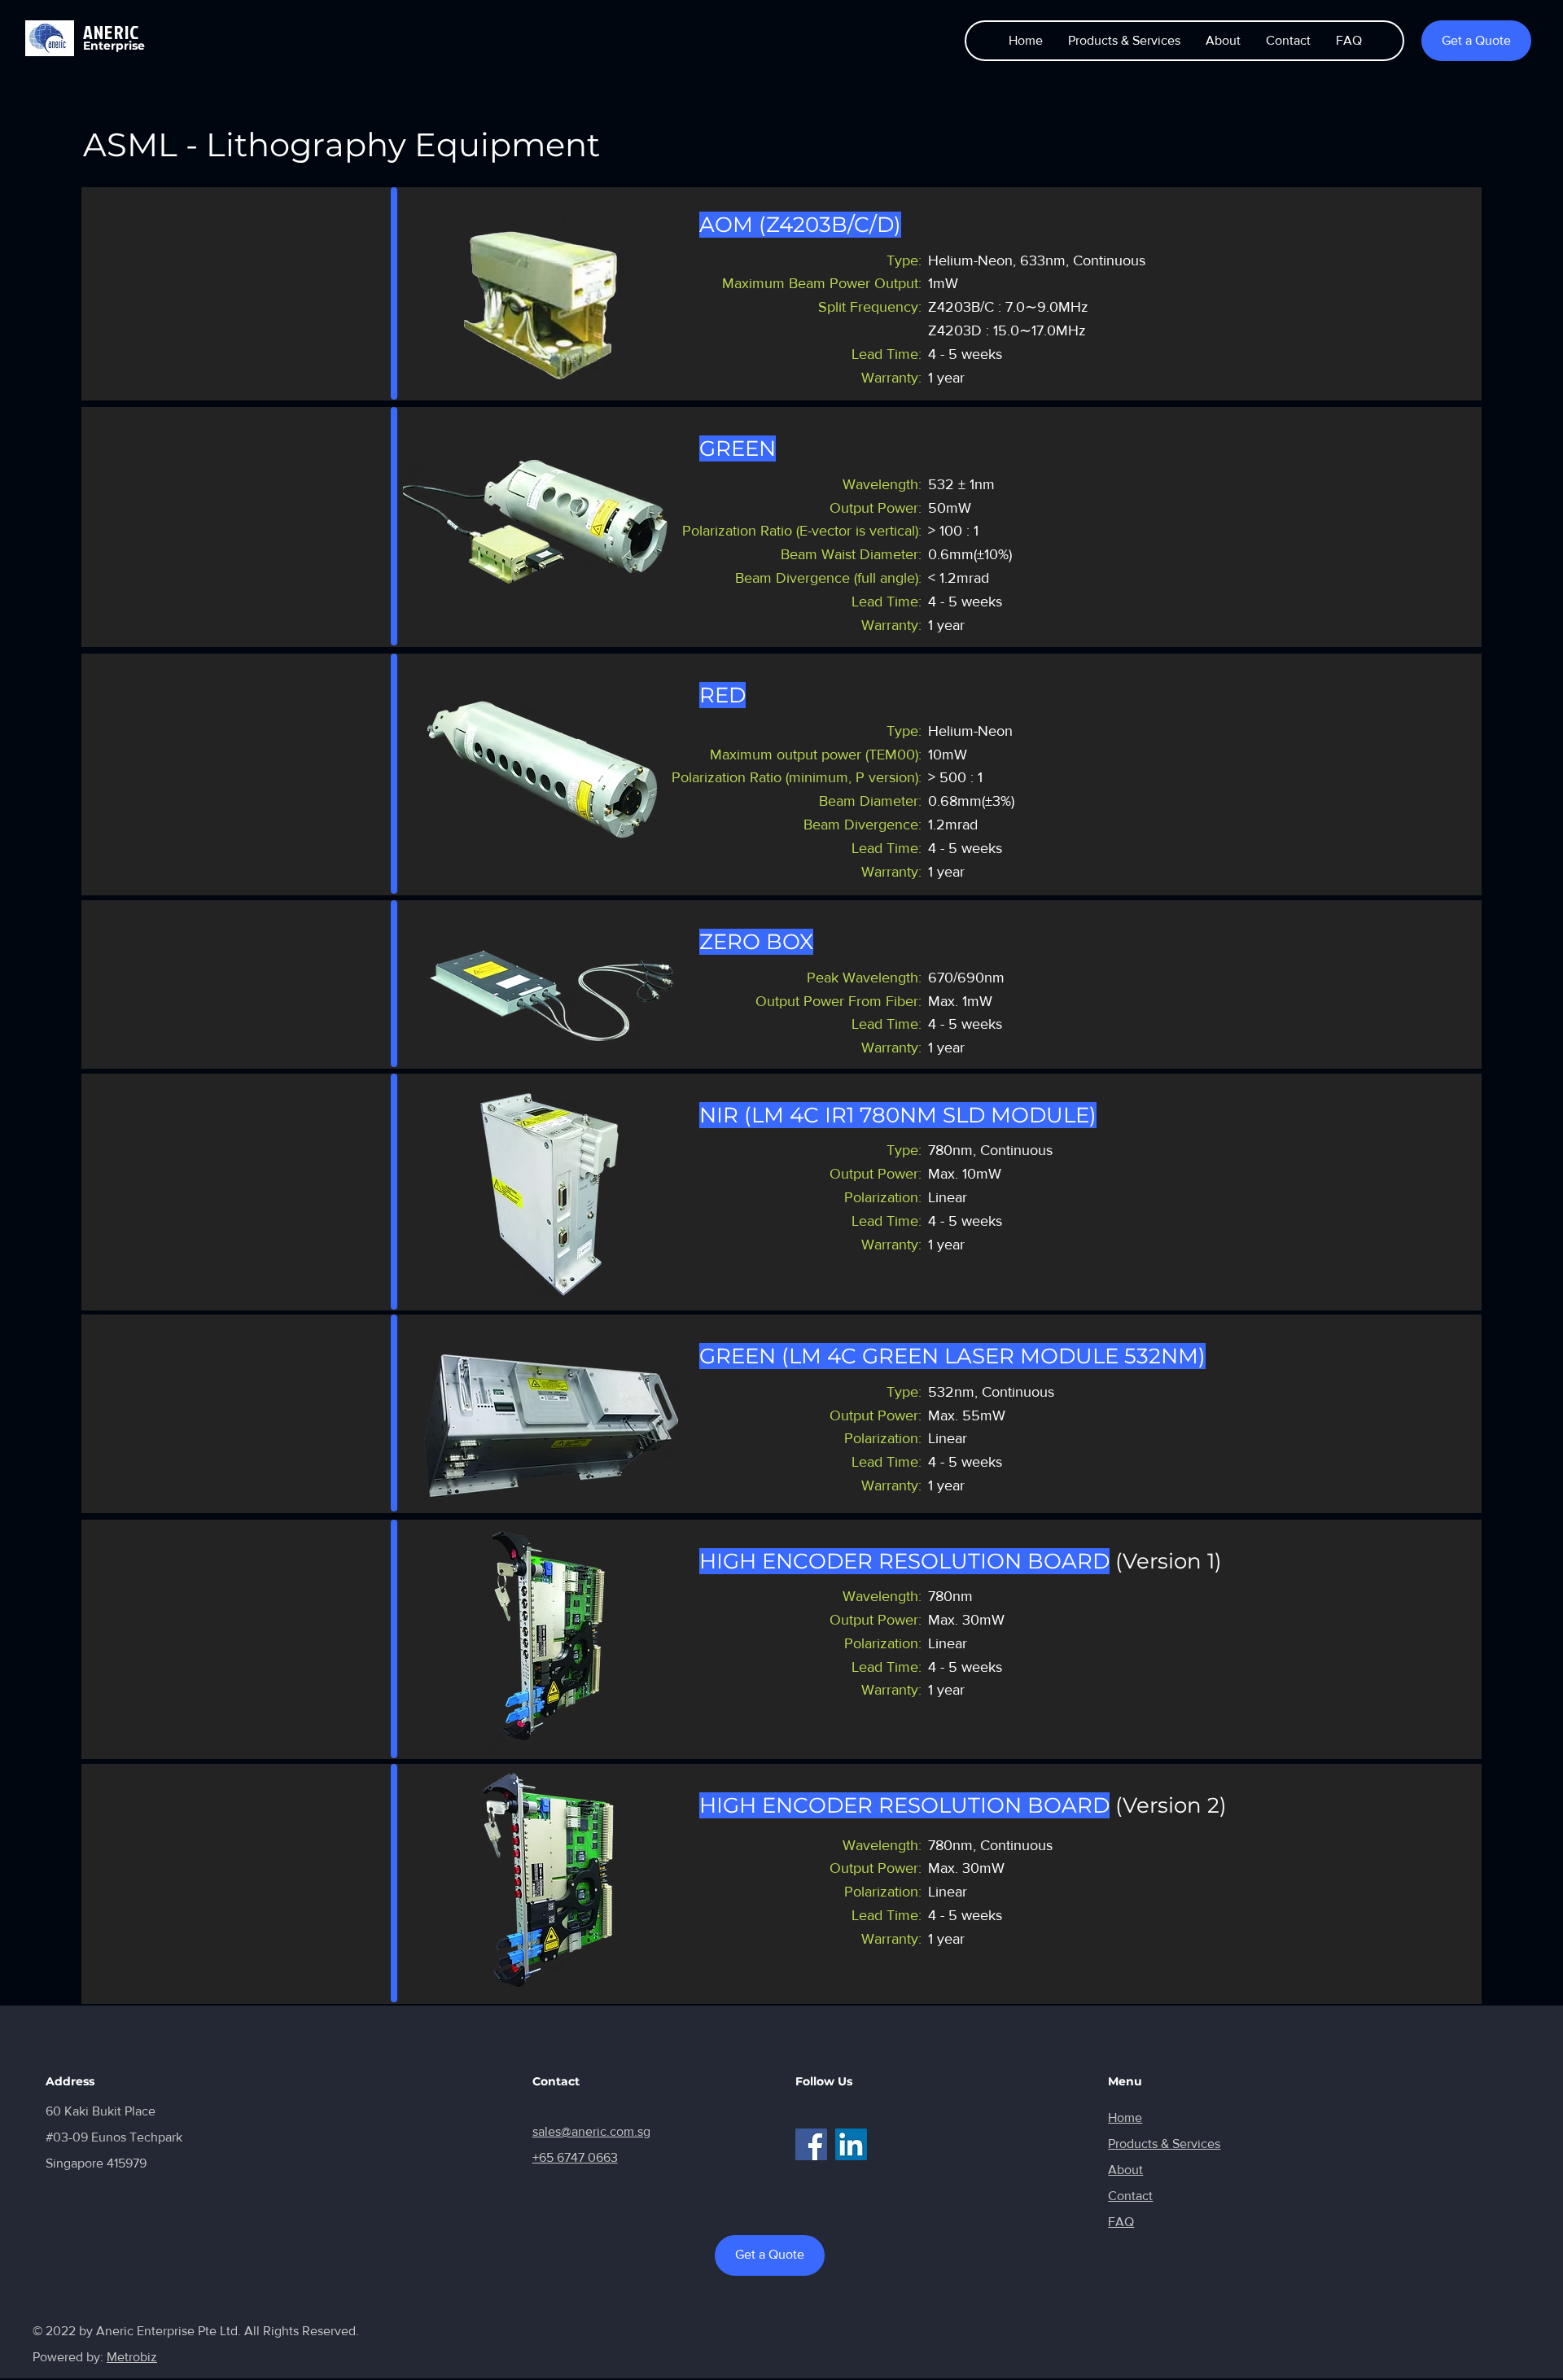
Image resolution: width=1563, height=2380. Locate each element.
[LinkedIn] (851, 2144)
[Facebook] (811, 2144)
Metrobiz (132, 2357)
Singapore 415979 (96, 2163)
